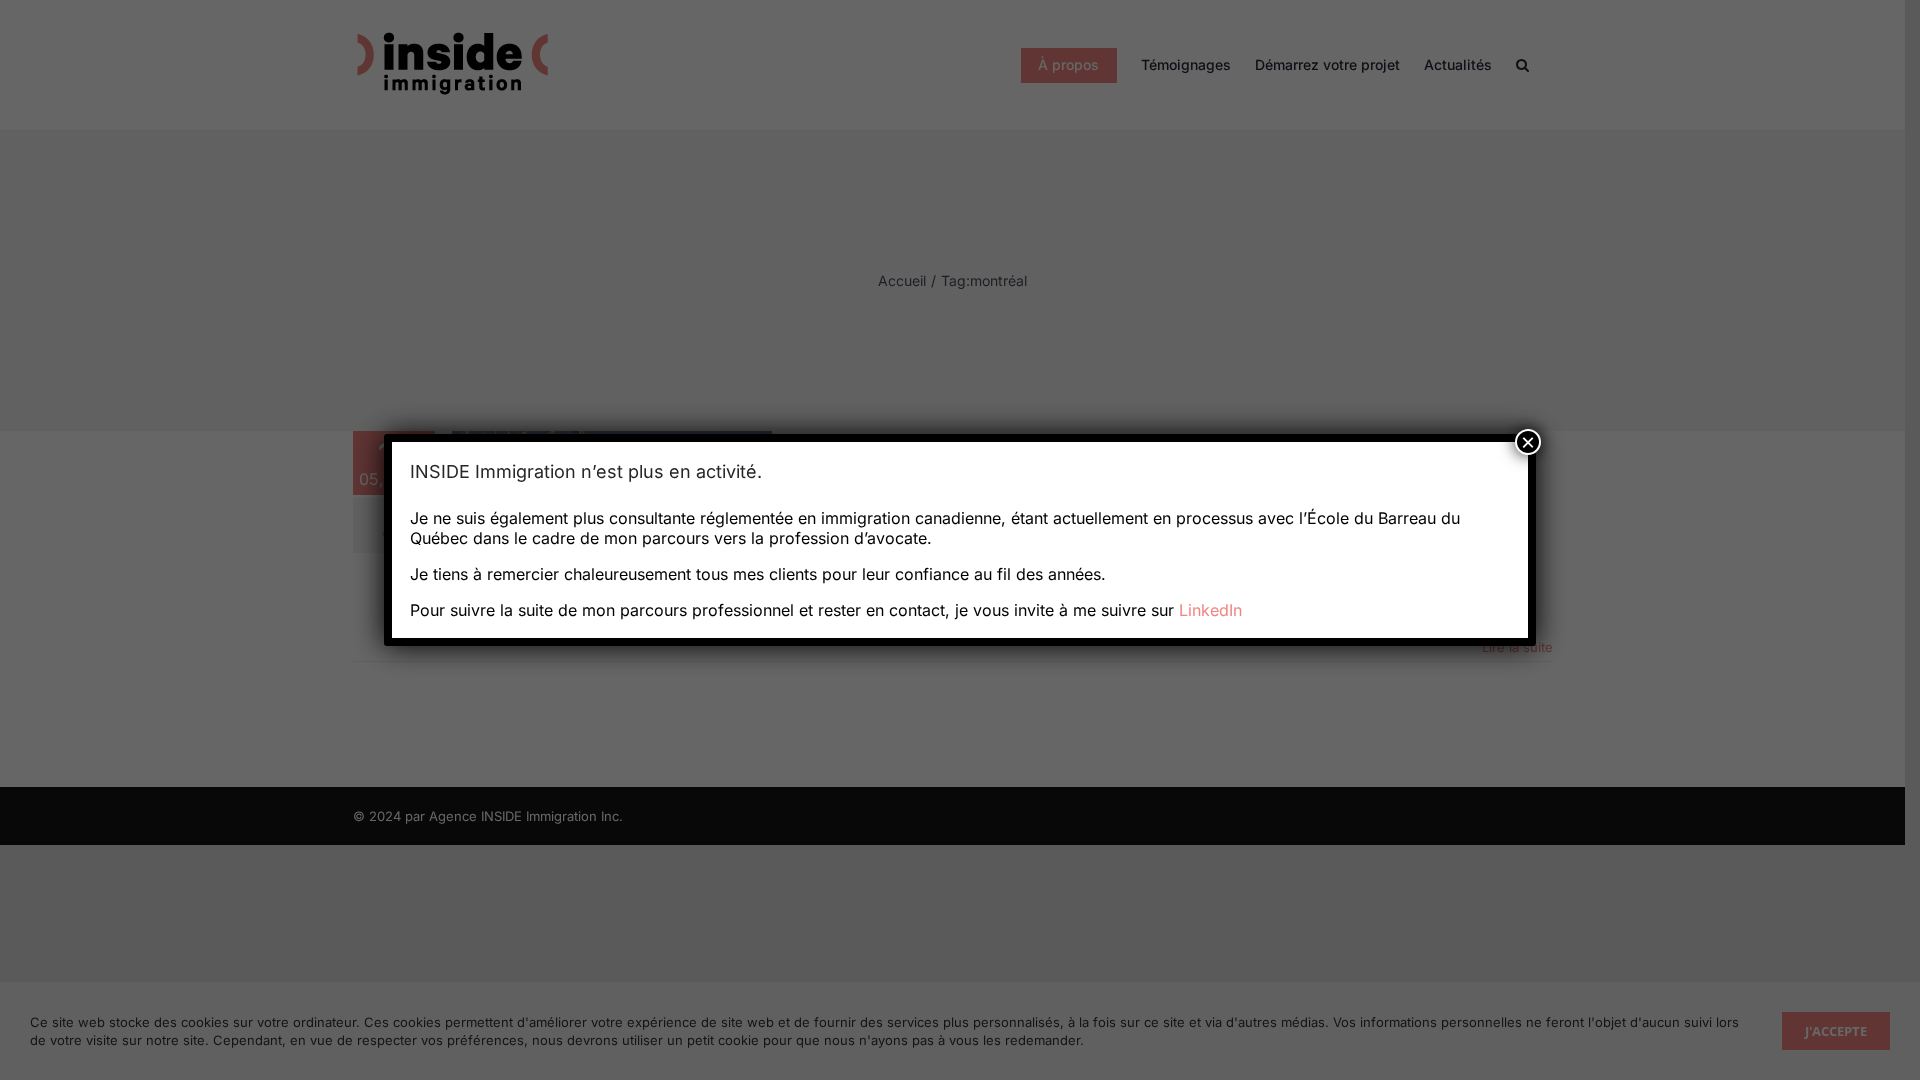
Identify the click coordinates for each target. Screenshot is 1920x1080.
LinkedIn (1210, 610)
